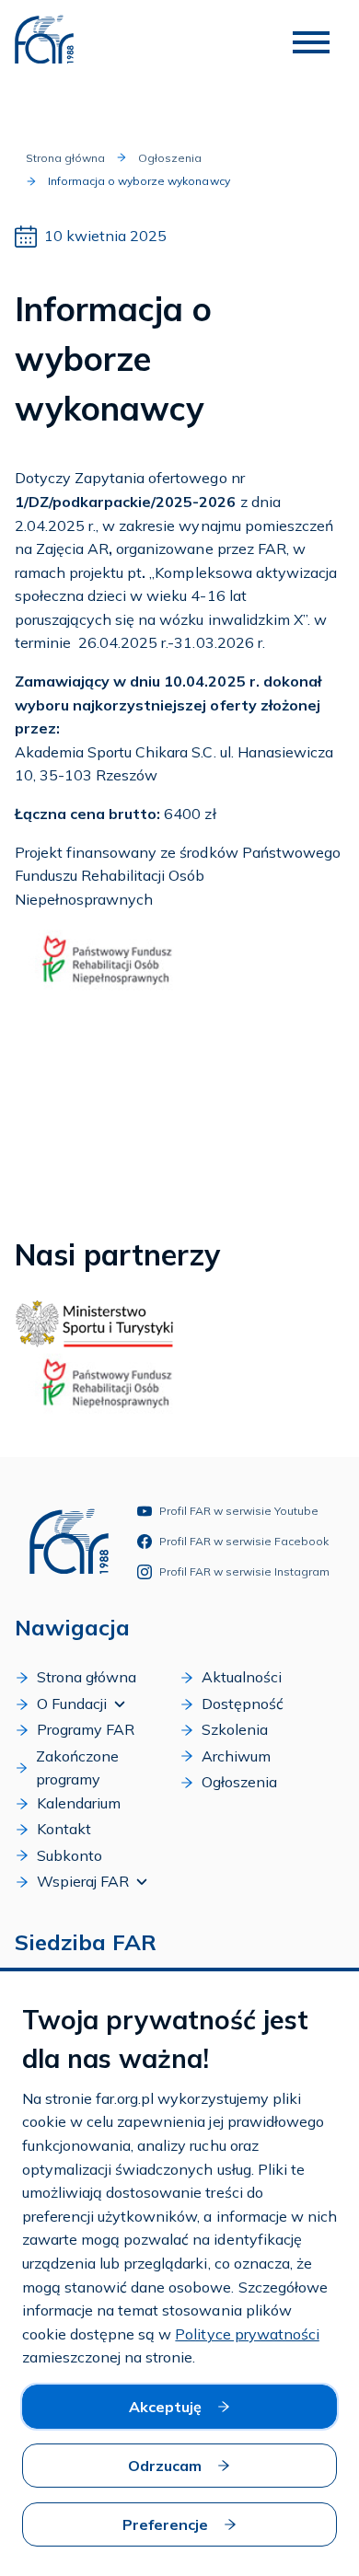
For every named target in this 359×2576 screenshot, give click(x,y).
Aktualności (242, 1677)
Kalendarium (79, 1803)
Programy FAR (86, 1729)
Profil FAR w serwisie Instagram (244, 1571)
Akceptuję (165, 2407)
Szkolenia (235, 1729)
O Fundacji (72, 1704)
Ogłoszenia (170, 158)
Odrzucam (165, 2466)
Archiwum (236, 1756)
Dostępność (243, 1704)
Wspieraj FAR (83, 1881)
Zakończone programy (77, 1768)
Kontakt (64, 1829)
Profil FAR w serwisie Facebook (244, 1541)
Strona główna (65, 158)
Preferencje (165, 2524)
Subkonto (69, 1855)
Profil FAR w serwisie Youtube (239, 1511)
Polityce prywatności (247, 2334)
